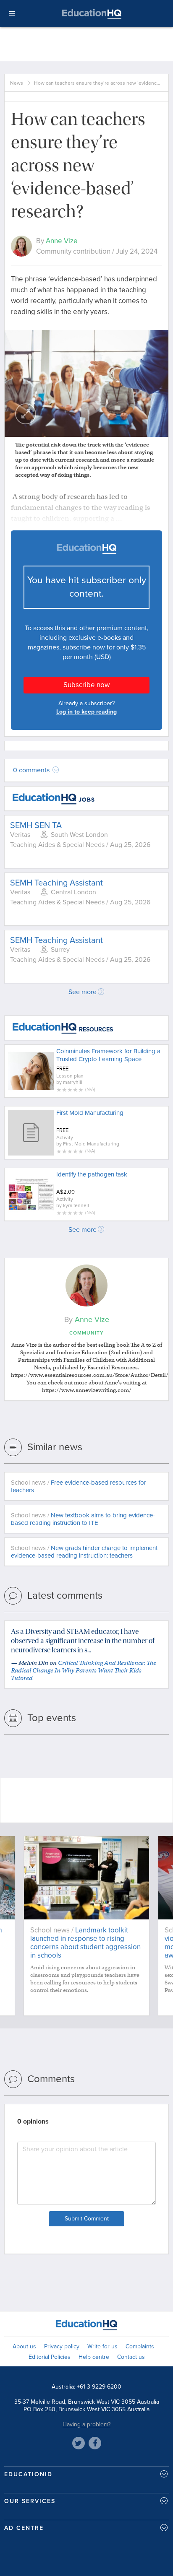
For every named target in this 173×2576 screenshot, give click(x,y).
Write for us (102, 2346)
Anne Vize (62, 241)
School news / (79, 1486)
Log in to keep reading (86, 712)
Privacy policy (62, 2346)
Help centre (94, 2357)
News (17, 83)
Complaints (140, 2346)
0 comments (32, 770)
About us (24, 2346)
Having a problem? (86, 2424)
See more (83, 992)
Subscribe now (86, 685)
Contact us (131, 2357)
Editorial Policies (50, 2357)
